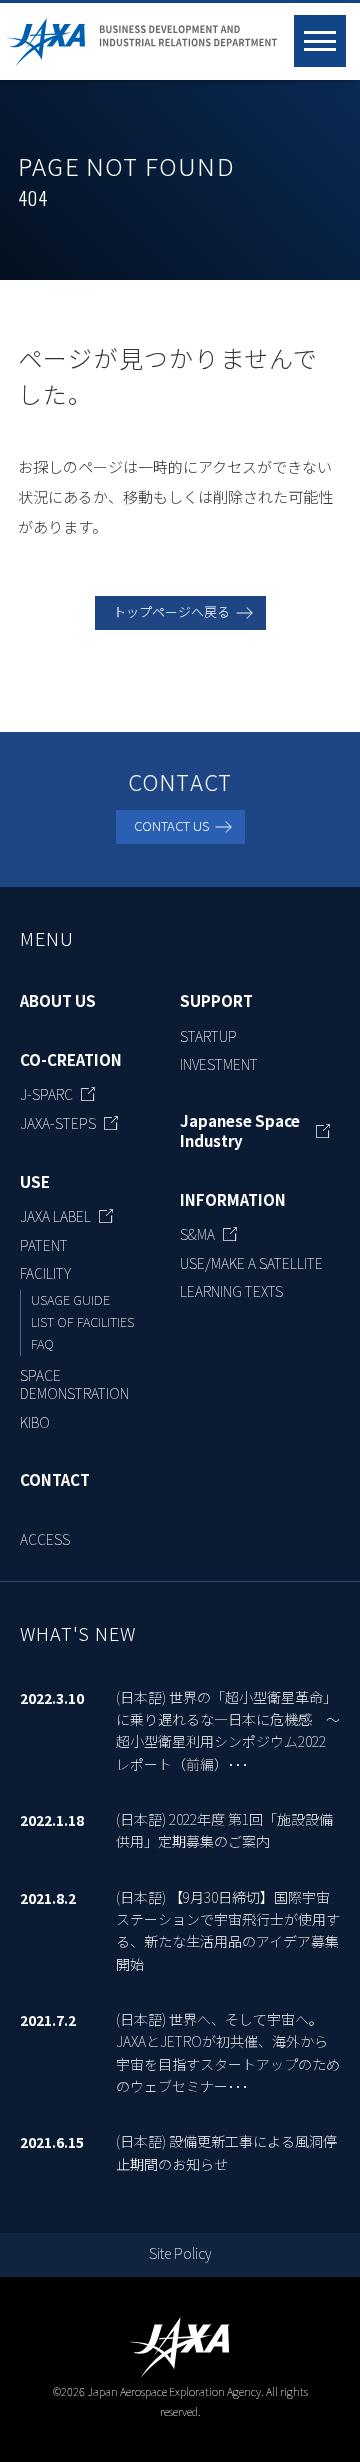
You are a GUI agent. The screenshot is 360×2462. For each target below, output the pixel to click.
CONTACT (55, 1480)
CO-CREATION (71, 1060)
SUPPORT (216, 1001)
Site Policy (180, 2253)
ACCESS (45, 1539)
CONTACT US (171, 825)
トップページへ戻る (171, 611)
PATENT (44, 1245)
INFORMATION (233, 1200)
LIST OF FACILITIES (82, 1321)
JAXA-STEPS (58, 1123)
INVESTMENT (219, 1064)
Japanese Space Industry (240, 1130)
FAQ (42, 1343)
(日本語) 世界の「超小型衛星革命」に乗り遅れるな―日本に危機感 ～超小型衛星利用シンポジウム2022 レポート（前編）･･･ (228, 1730)
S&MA (197, 1234)
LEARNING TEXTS (231, 1291)
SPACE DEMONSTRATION (74, 1384)
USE (35, 1182)
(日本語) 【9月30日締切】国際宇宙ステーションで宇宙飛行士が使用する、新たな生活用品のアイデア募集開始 (228, 1930)
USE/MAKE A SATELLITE (251, 1263)
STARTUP (208, 1036)
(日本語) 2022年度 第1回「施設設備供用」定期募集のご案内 (224, 1830)
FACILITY (45, 1273)
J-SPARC (46, 1094)
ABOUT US (58, 1001)
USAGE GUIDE (70, 1299)
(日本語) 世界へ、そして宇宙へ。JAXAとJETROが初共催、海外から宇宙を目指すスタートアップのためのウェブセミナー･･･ (228, 2052)
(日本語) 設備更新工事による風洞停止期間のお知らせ (226, 2152)
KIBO (35, 1422)
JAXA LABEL (55, 1216)
